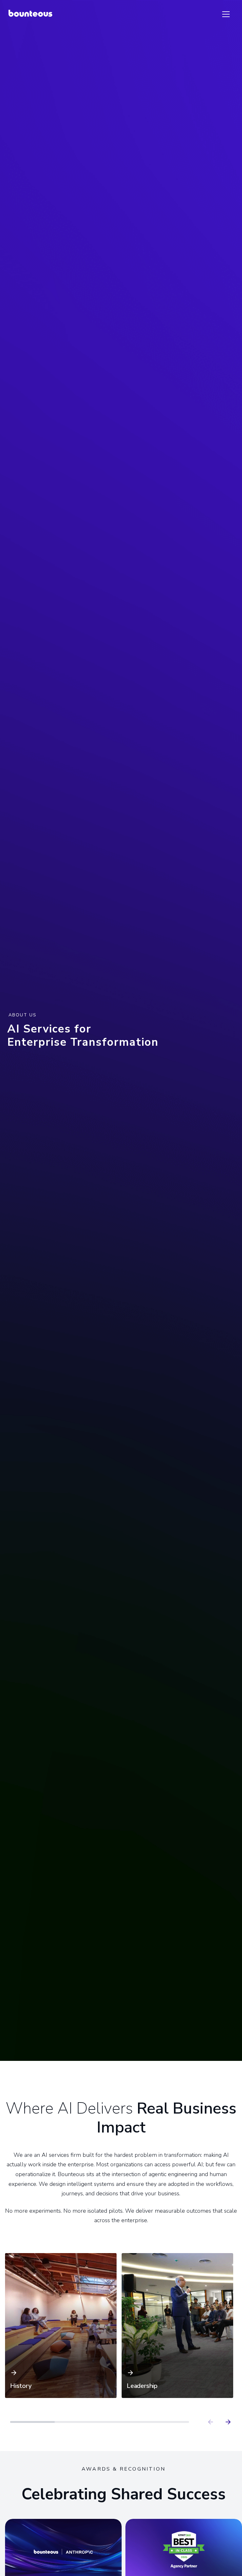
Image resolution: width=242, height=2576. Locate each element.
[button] (61, 2326)
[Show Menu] (226, 14)
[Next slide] (228, 2422)
